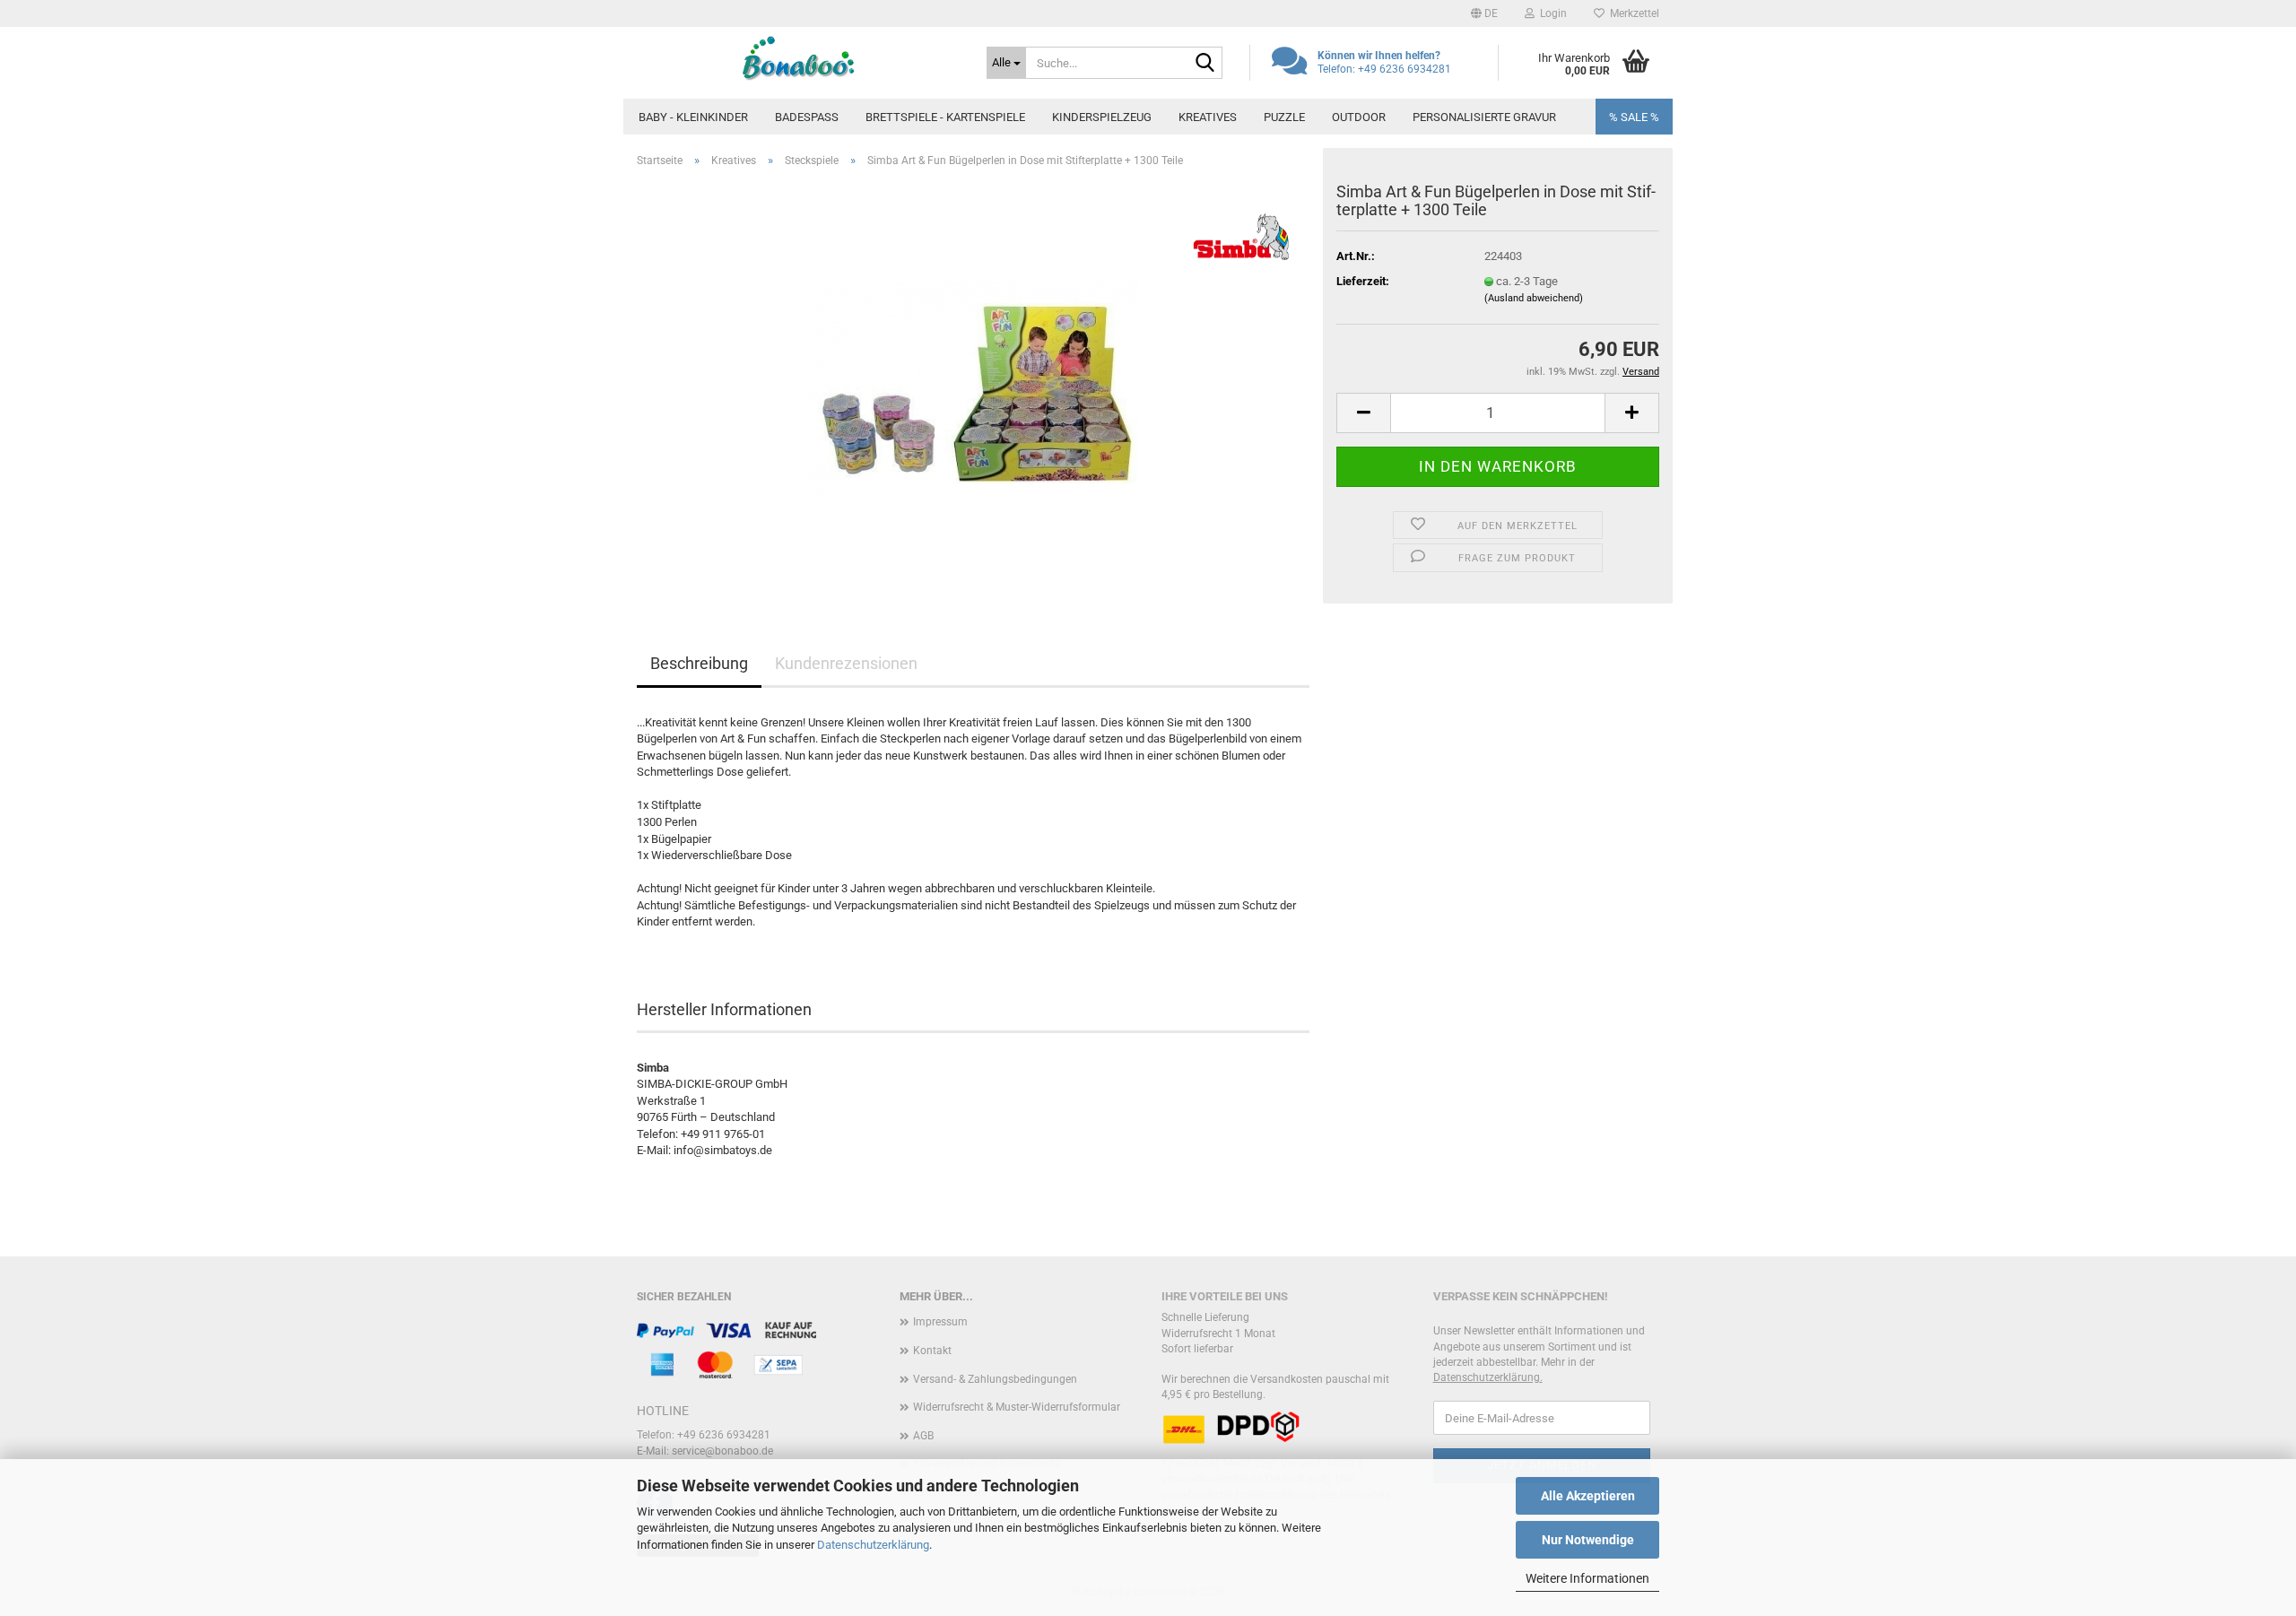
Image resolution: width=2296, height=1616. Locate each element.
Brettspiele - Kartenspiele (945, 117)
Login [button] (1551, 13)
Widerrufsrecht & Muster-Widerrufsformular (1017, 1407)
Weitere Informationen (1587, 1578)
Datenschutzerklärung (873, 1545)
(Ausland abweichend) (1534, 298)
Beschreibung (699, 663)
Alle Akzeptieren (1588, 1496)
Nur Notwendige (1588, 1540)
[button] (1484, 13)
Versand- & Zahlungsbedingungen (995, 1379)
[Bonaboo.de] (798, 58)
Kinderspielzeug (1102, 117)
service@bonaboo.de (722, 1451)
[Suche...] (1205, 64)
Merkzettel (1632, 13)
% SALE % (1634, 117)
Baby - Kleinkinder (693, 117)
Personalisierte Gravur (1484, 117)
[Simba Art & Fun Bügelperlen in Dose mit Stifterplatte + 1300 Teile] (974, 383)
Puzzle (1284, 117)
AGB (923, 1436)
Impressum (940, 1322)
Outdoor (1359, 117)
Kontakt (932, 1351)
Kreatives (1208, 117)
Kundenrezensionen (846, 663)
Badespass (807, 117)
